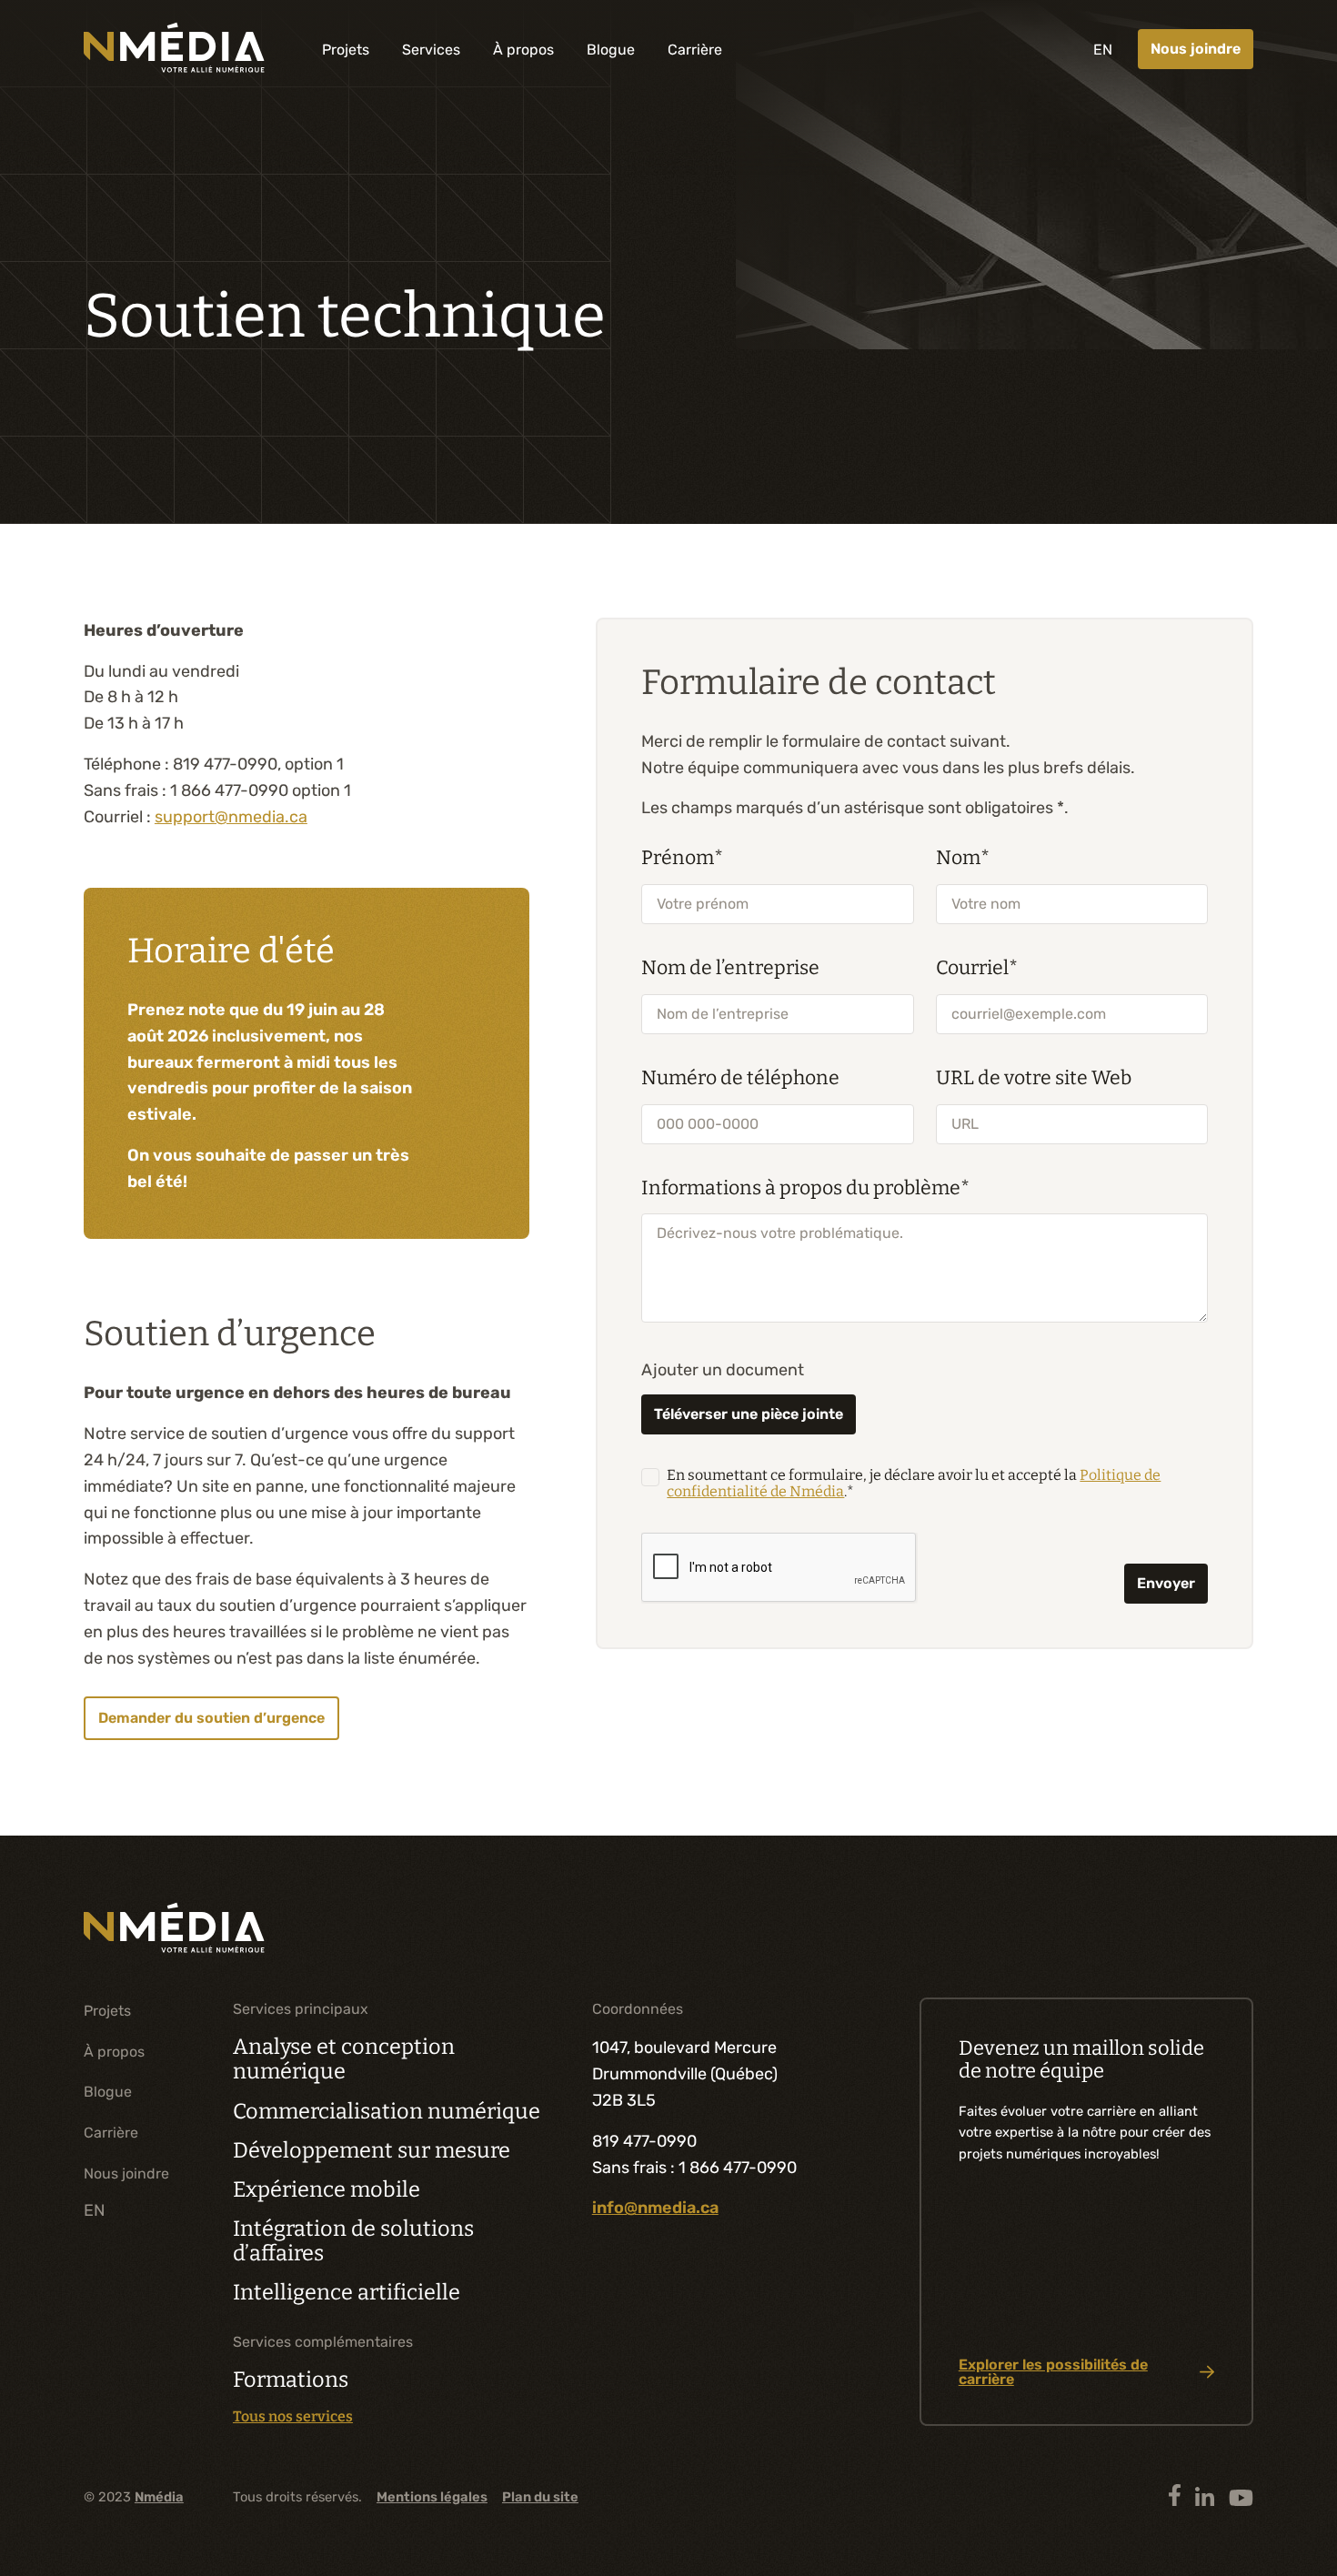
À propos (523, 50)
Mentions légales (432, 2497)
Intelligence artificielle (347, 2292)
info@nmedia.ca (655, 2208)
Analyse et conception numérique (344, 2059)
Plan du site (540, 2497)
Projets (346, 50)
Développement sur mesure (372, 2150)
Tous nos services (293, 2417)
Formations (291, 2380)
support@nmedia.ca (231, 817)
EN (1103, 50)
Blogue (611, 50)
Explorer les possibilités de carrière (1053, 2372)
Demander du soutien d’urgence (211, 1718)
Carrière (695, 50)
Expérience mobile (327, 2189)
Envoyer (1166, 1583)
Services (431, 50)
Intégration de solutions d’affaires (353, 2241)
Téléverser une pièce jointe (749, 1414)
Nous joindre (1196, 49)
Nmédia (159, 2497)
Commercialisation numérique (387, 2111)
